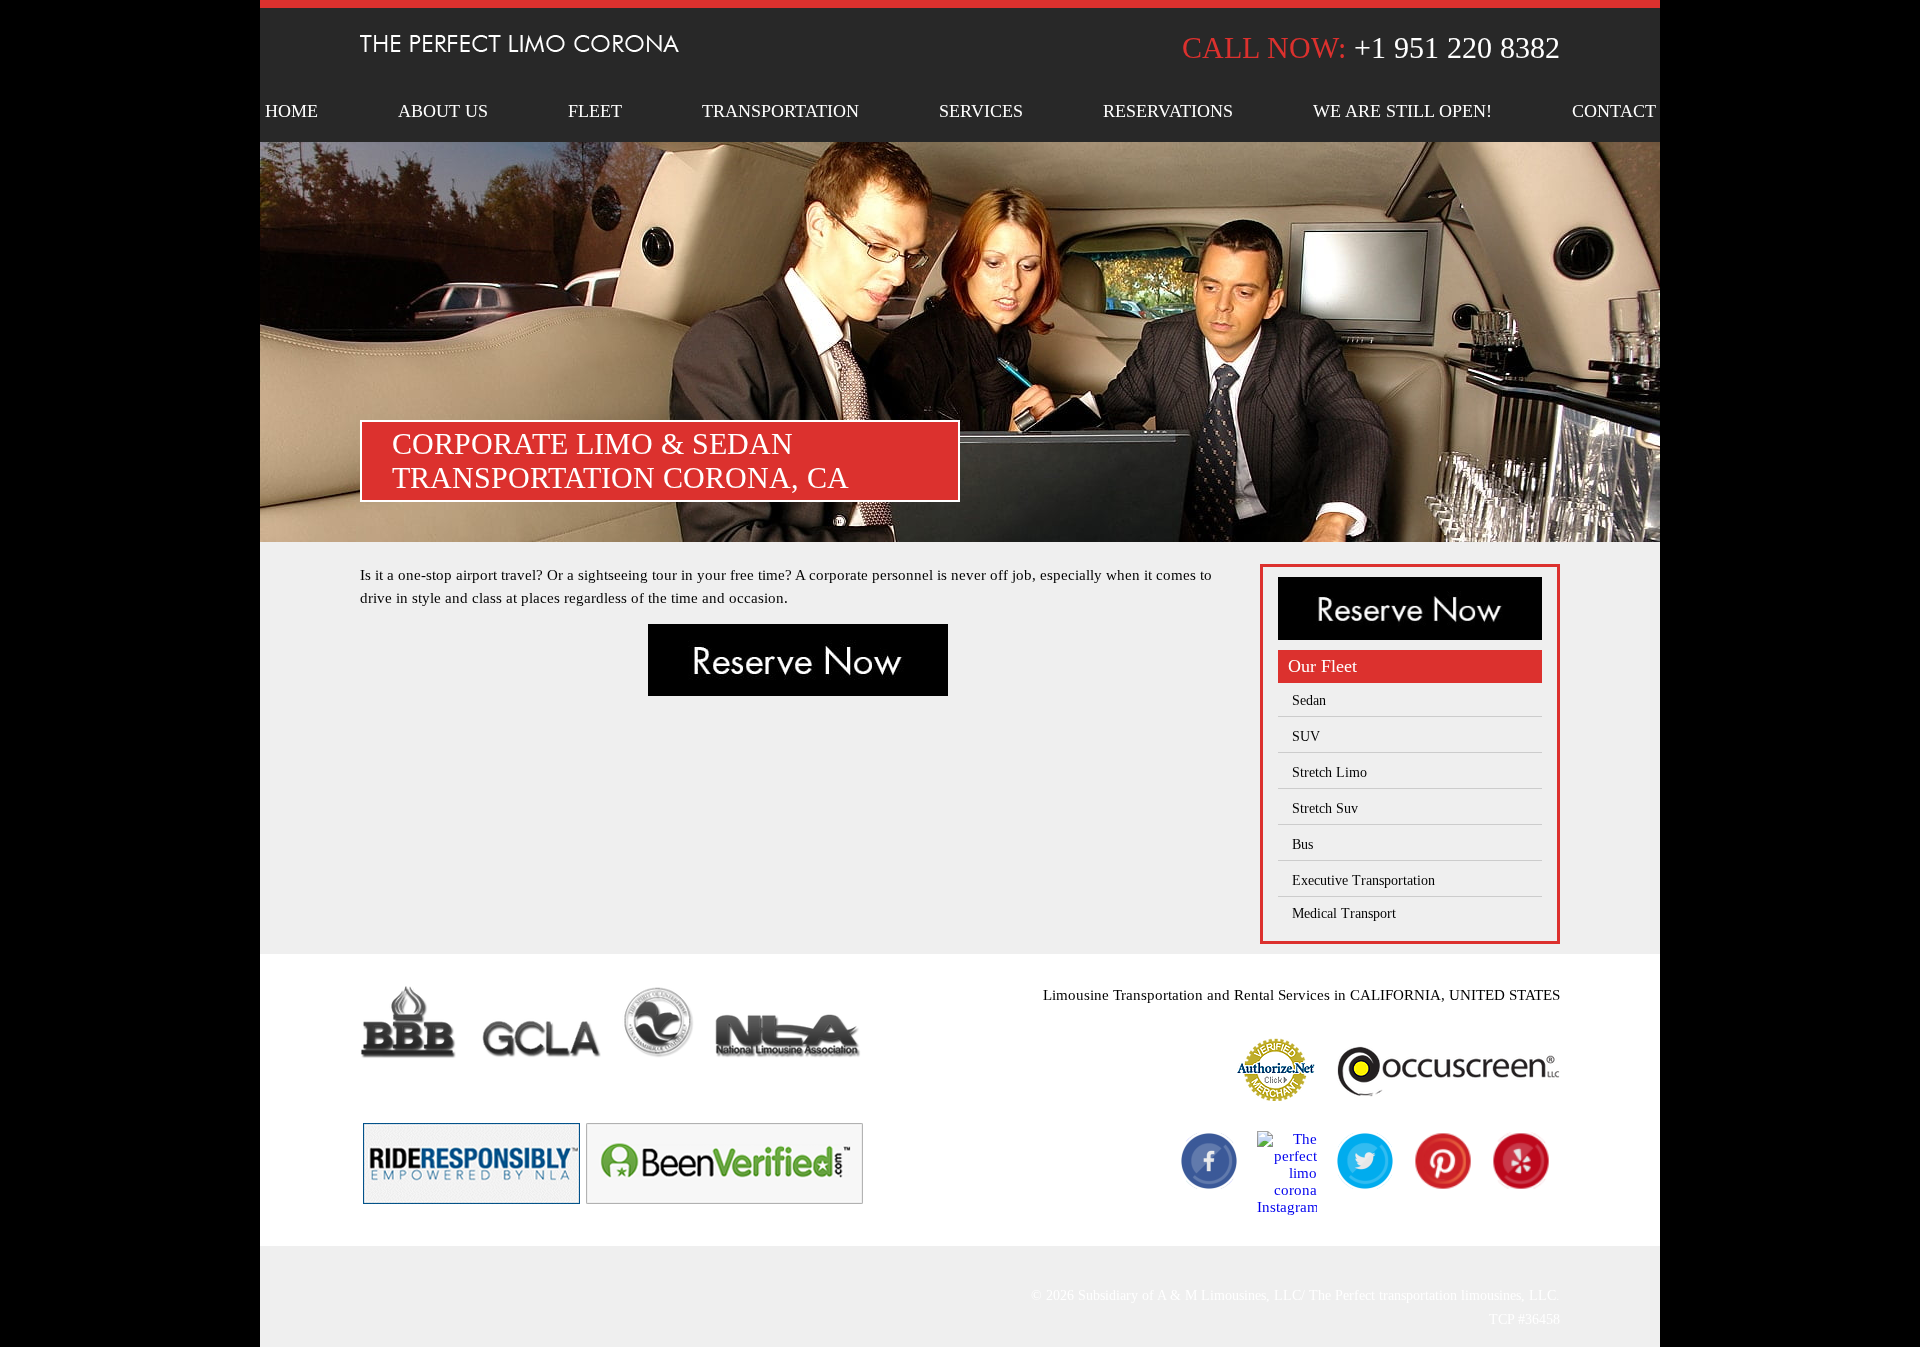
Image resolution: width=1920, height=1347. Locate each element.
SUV (1306, 736)
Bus (1302, 844)
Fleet (595, 111)
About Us (443, 111)
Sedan (1309, 700)
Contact (1614, 111)
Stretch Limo (1329, 772)
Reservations (1168, 111)
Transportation (780, 111)
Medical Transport (1344, 913)
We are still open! (1402, 111)
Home (291, 111)
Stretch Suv (1325, 808)
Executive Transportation (1363, 880)
